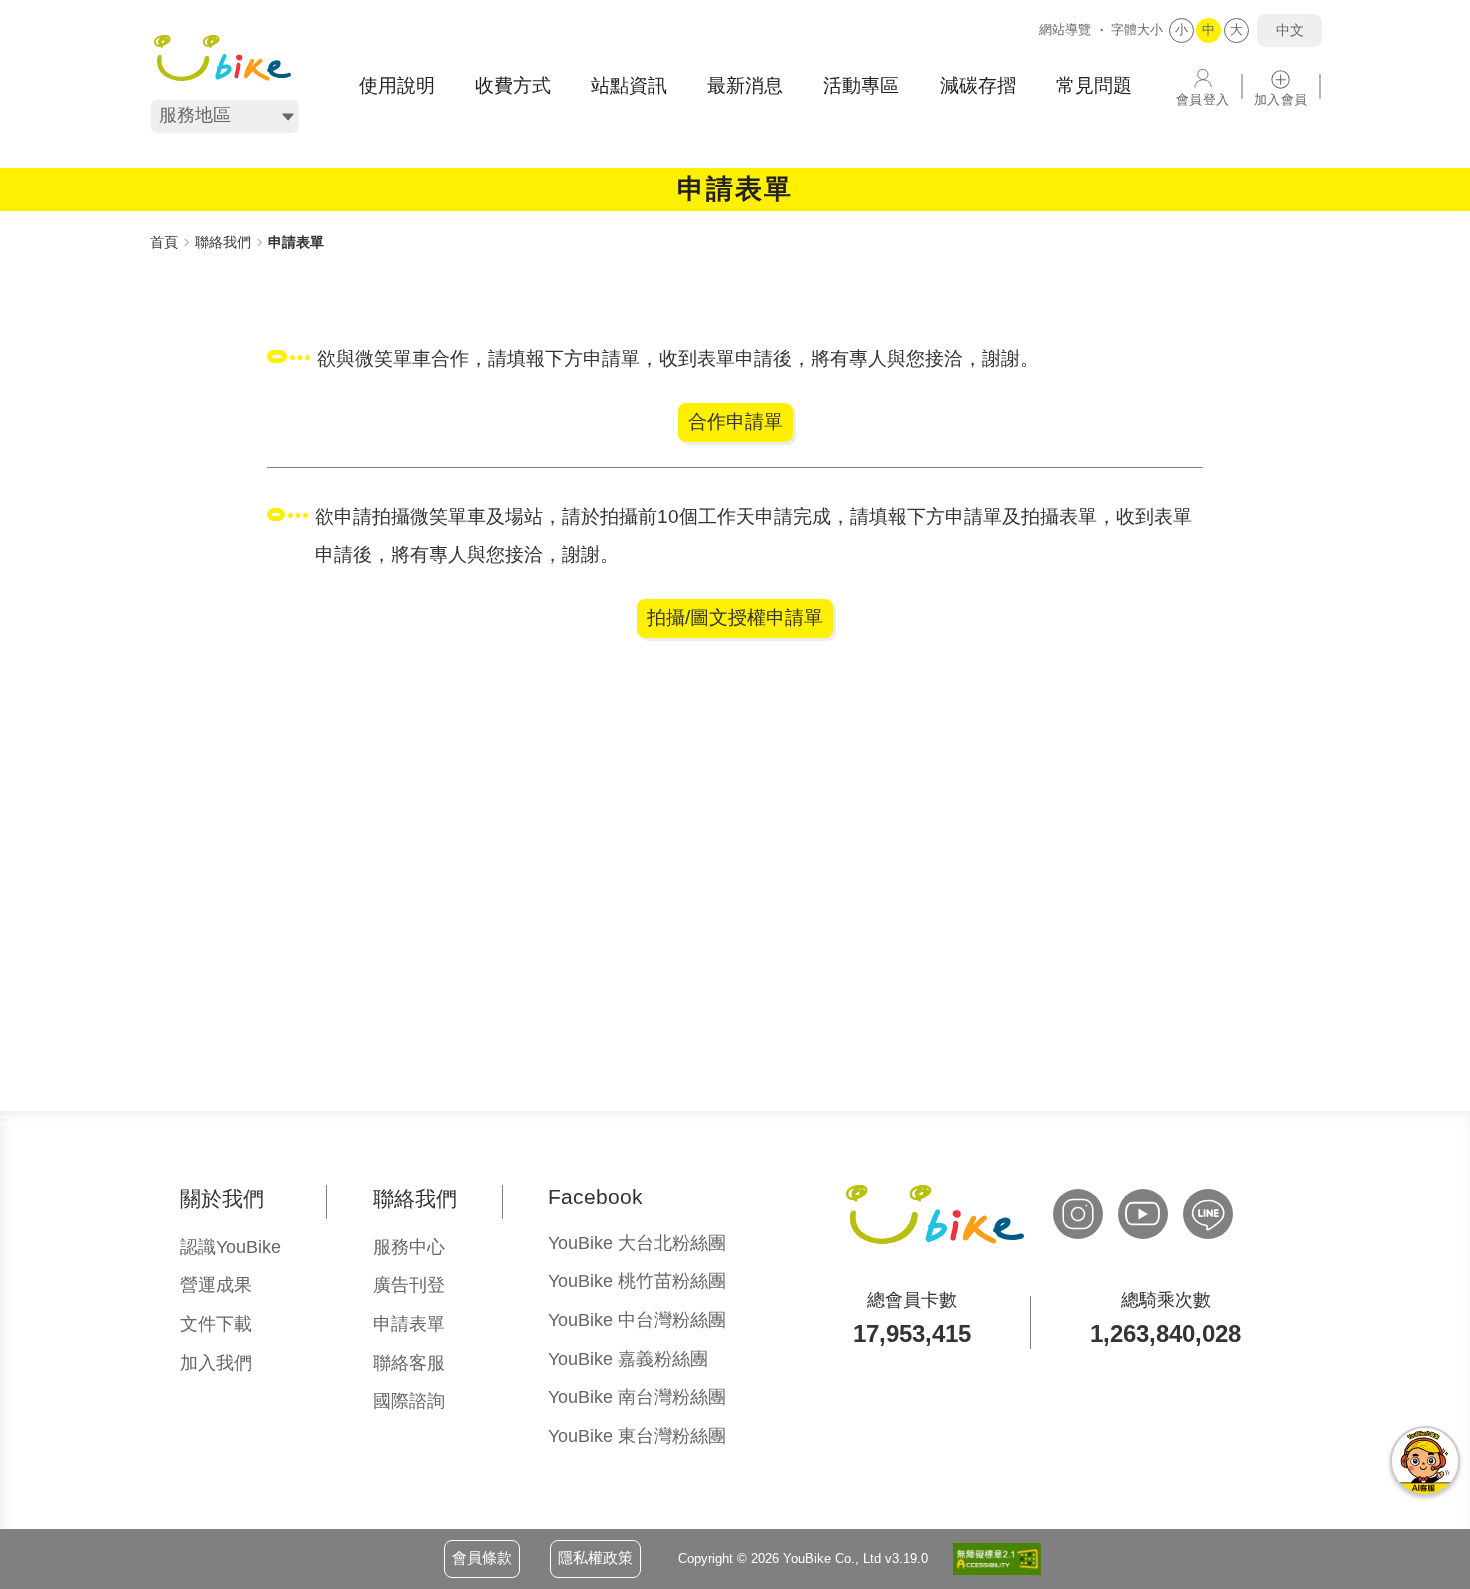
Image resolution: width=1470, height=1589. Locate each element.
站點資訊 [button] (629, 85)
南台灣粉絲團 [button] (637, 1397)
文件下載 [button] (216, 1324)
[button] (222, 58)
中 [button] (1208, 29)
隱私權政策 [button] (595, 1557)
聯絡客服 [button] (409, 1363)
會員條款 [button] (482, 1557)
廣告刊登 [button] (409, 1285)
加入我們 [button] (216, 1363)
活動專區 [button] (861, 85)
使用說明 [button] (397, 85)
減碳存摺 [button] (978, 85)
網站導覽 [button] (1065, 29)
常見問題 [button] (1094, 85)
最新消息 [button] (745, 85)
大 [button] (1236, 29)
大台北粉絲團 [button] (637, 1243)
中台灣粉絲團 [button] (637, 1320)
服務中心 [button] (409, 1247)
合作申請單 (735, 421)
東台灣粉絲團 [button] (637, 1436)
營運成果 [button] (216, 1285)
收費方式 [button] (513, 85)
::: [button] (156, 219)
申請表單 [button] (409, 1324)
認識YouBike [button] (230, 1247)
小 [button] (1181, 29)
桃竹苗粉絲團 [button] (637, 1281)
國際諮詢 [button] (409, 1401)
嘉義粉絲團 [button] (628, 1359)
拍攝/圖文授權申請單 (735, 617)
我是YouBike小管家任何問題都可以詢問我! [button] (1425, 1461)
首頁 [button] (164, 242)
